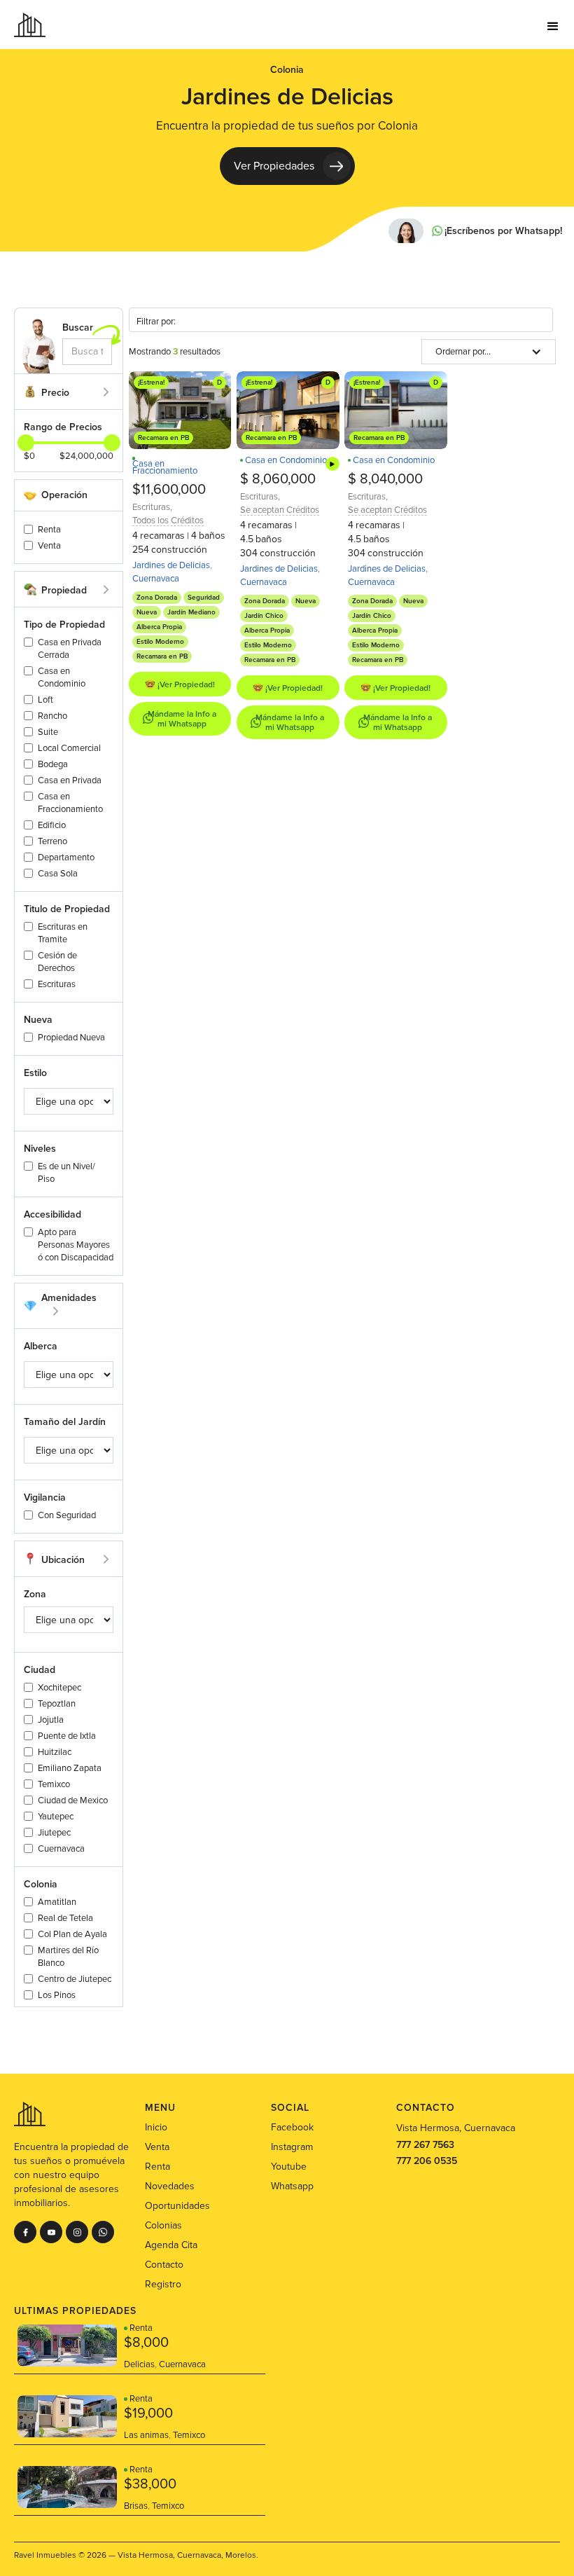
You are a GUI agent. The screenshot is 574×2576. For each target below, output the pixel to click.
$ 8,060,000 (278, 479)
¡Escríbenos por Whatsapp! (503, 231)
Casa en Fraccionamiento (165, 467)
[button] (553, 25)
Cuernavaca (156, 579)
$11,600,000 (169, 490)
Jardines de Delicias (171, 565)
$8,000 (146, 2343)
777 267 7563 (425, 2145)
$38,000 (150, 2484)
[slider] (112, 443)
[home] (30, 25)
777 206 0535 (427, 2161)
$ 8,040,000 (385, 479)
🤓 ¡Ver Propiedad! (180, 685)
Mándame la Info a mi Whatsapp (182, 719)
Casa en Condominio (286, 460)
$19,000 (148, 2413)
